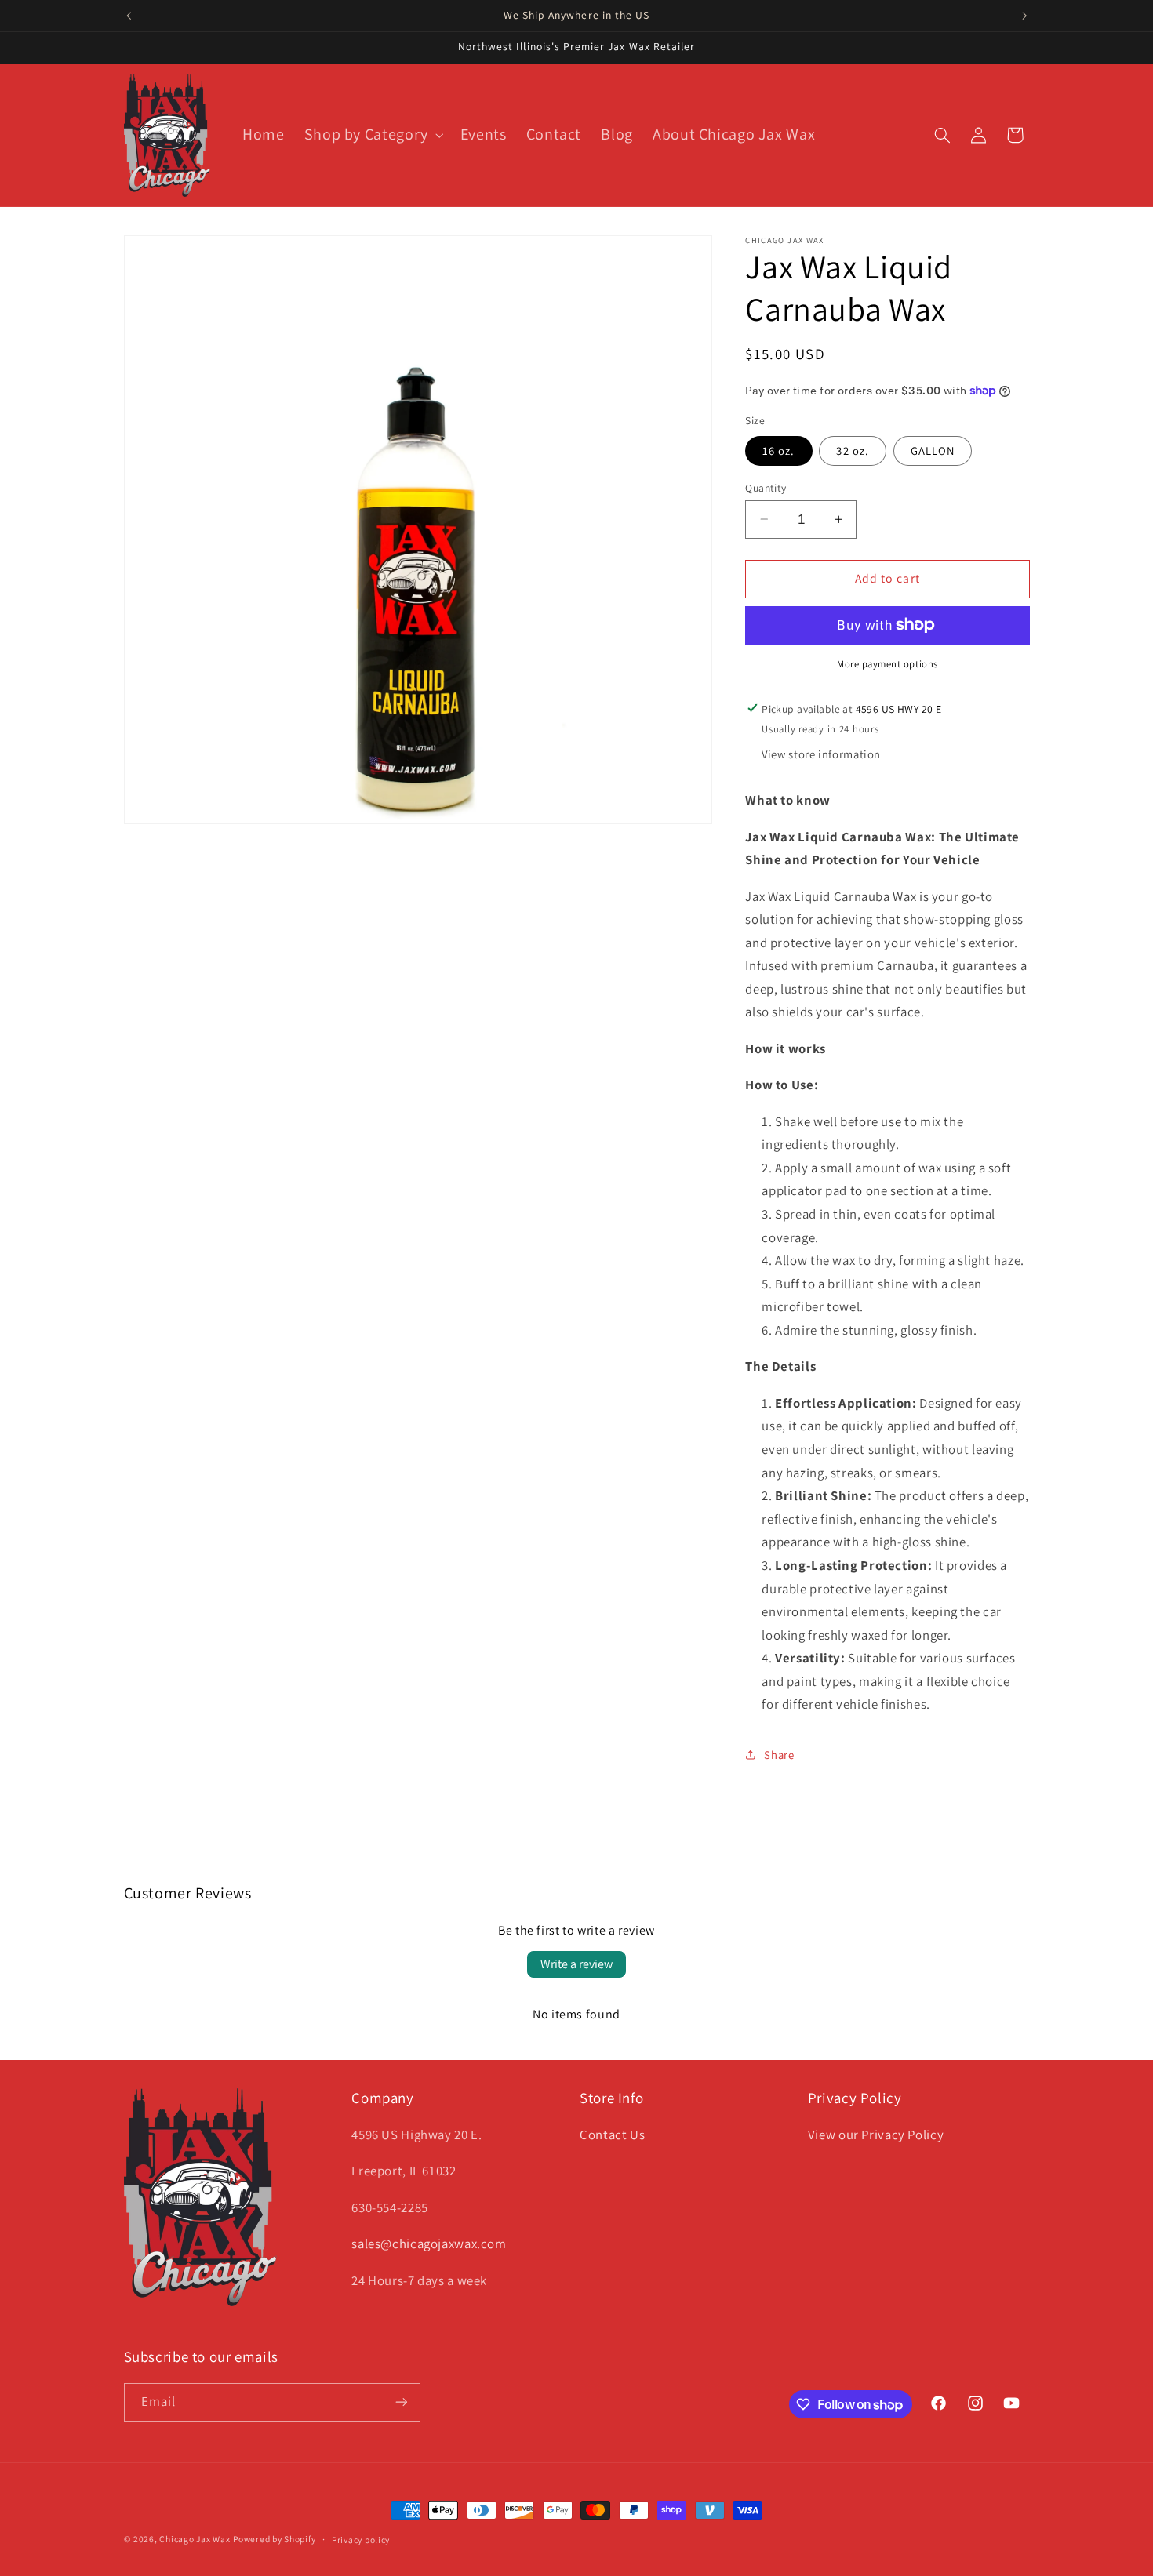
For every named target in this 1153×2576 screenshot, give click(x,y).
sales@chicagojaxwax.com (429, 2244)
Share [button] (779, 1755)
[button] (372, 135)
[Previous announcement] (129, 16)
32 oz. (852, 450)
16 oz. (778, 450)
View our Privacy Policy (876, 2135)
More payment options (887, 664)
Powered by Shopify (274, 2539)
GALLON (933, 450)
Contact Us (612, 2135)
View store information (821, 754)
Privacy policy (361, 2540)
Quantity (766, 487)
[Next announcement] (1024, 16)
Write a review (576, 1964)
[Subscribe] (401, 2402)
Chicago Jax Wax (195, 2539)
